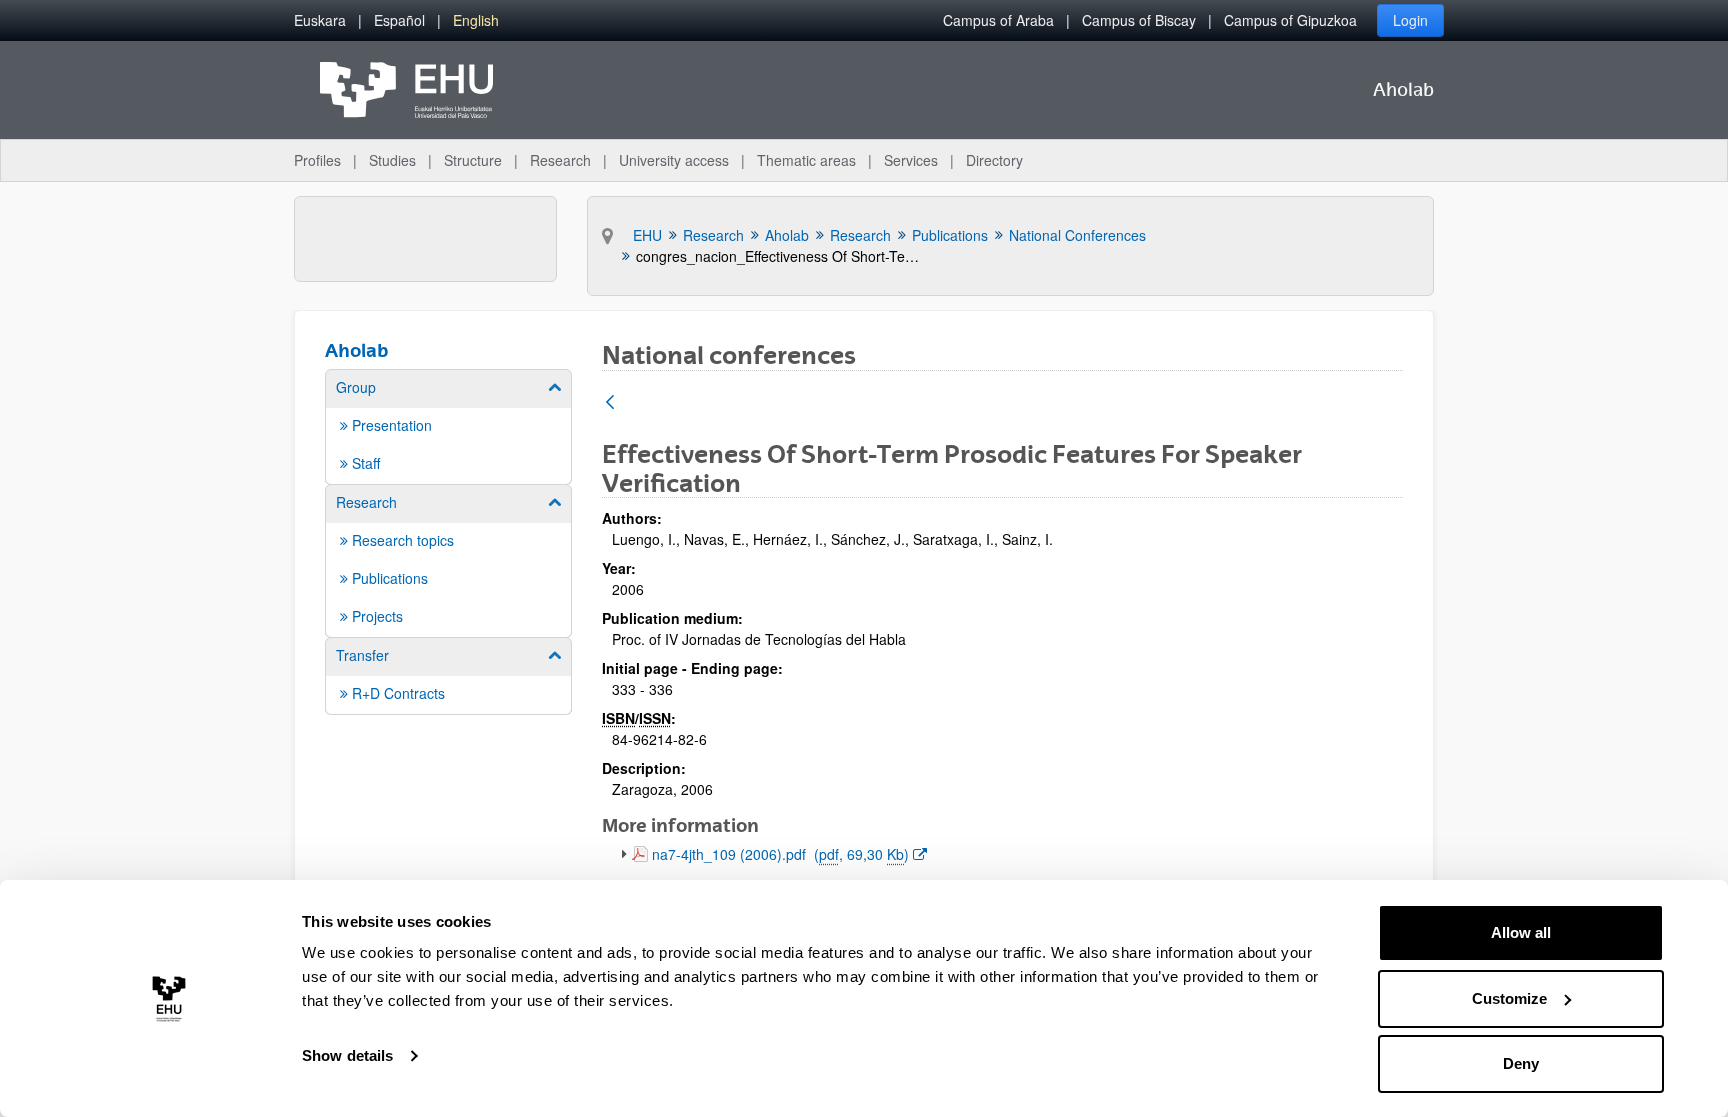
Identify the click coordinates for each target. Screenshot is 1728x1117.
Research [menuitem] (560, 160)
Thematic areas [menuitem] (806, 160)
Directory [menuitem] (994, 160)
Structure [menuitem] (473, 160)
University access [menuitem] (674, 160)
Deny (1521, 1063)
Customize (1509, 998)
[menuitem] (320, 20)
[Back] (610, 403)
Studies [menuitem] (392, 160)
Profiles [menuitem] (317, 160)
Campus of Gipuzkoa (1290, 20)
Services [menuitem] (911, 160)
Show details (347, 1055)
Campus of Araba (998, 20)
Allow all (1521, 932)
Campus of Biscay (1139, 20)
